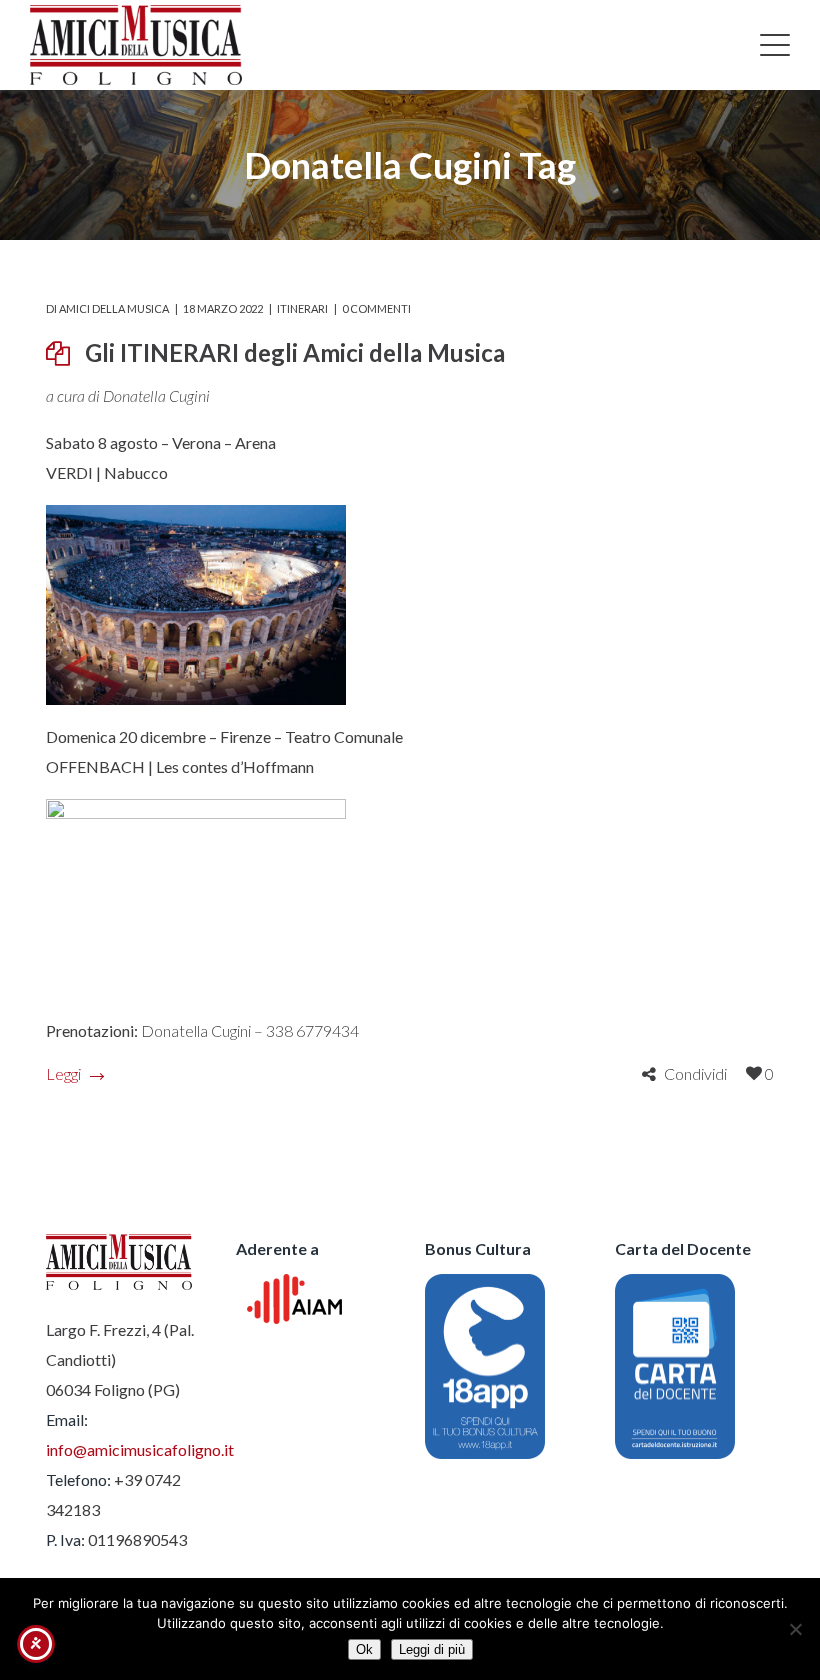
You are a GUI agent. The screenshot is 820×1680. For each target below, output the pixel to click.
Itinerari (302, 308)
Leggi (63, 1073)
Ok (364, 1649)
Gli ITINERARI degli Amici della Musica (295, 352)
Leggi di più (432, 1649)
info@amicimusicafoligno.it (140, 1449)
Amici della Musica (114, 308)
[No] (795, 1629)
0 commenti (376, 308)
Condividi (695, 1073)
